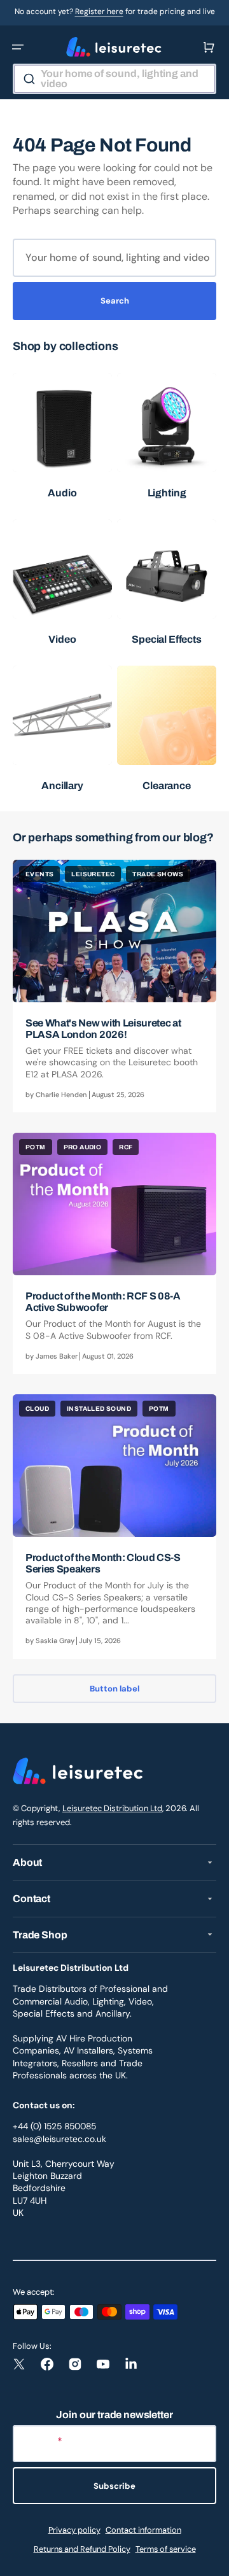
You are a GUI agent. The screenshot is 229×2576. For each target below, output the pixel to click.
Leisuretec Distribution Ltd (112, 1808)
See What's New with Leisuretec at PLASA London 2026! (103, 1029)
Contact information (143, 2530)
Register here (99, 11)
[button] (18, 47)
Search (115, 301)
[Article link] (114, 986)
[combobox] (114, 79)
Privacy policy (74, 2530)
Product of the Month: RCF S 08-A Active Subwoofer (103, 1302)
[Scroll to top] (212, 2559)
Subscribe (114, 2486)
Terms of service (166, 2549)
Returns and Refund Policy (82, 2549)
